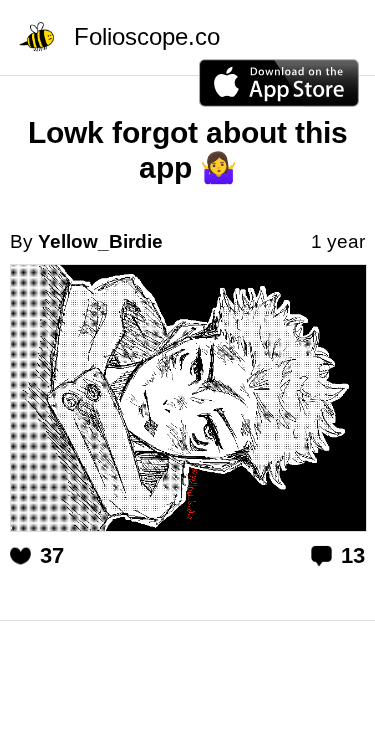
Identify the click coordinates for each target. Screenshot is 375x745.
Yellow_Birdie (100, 241)
